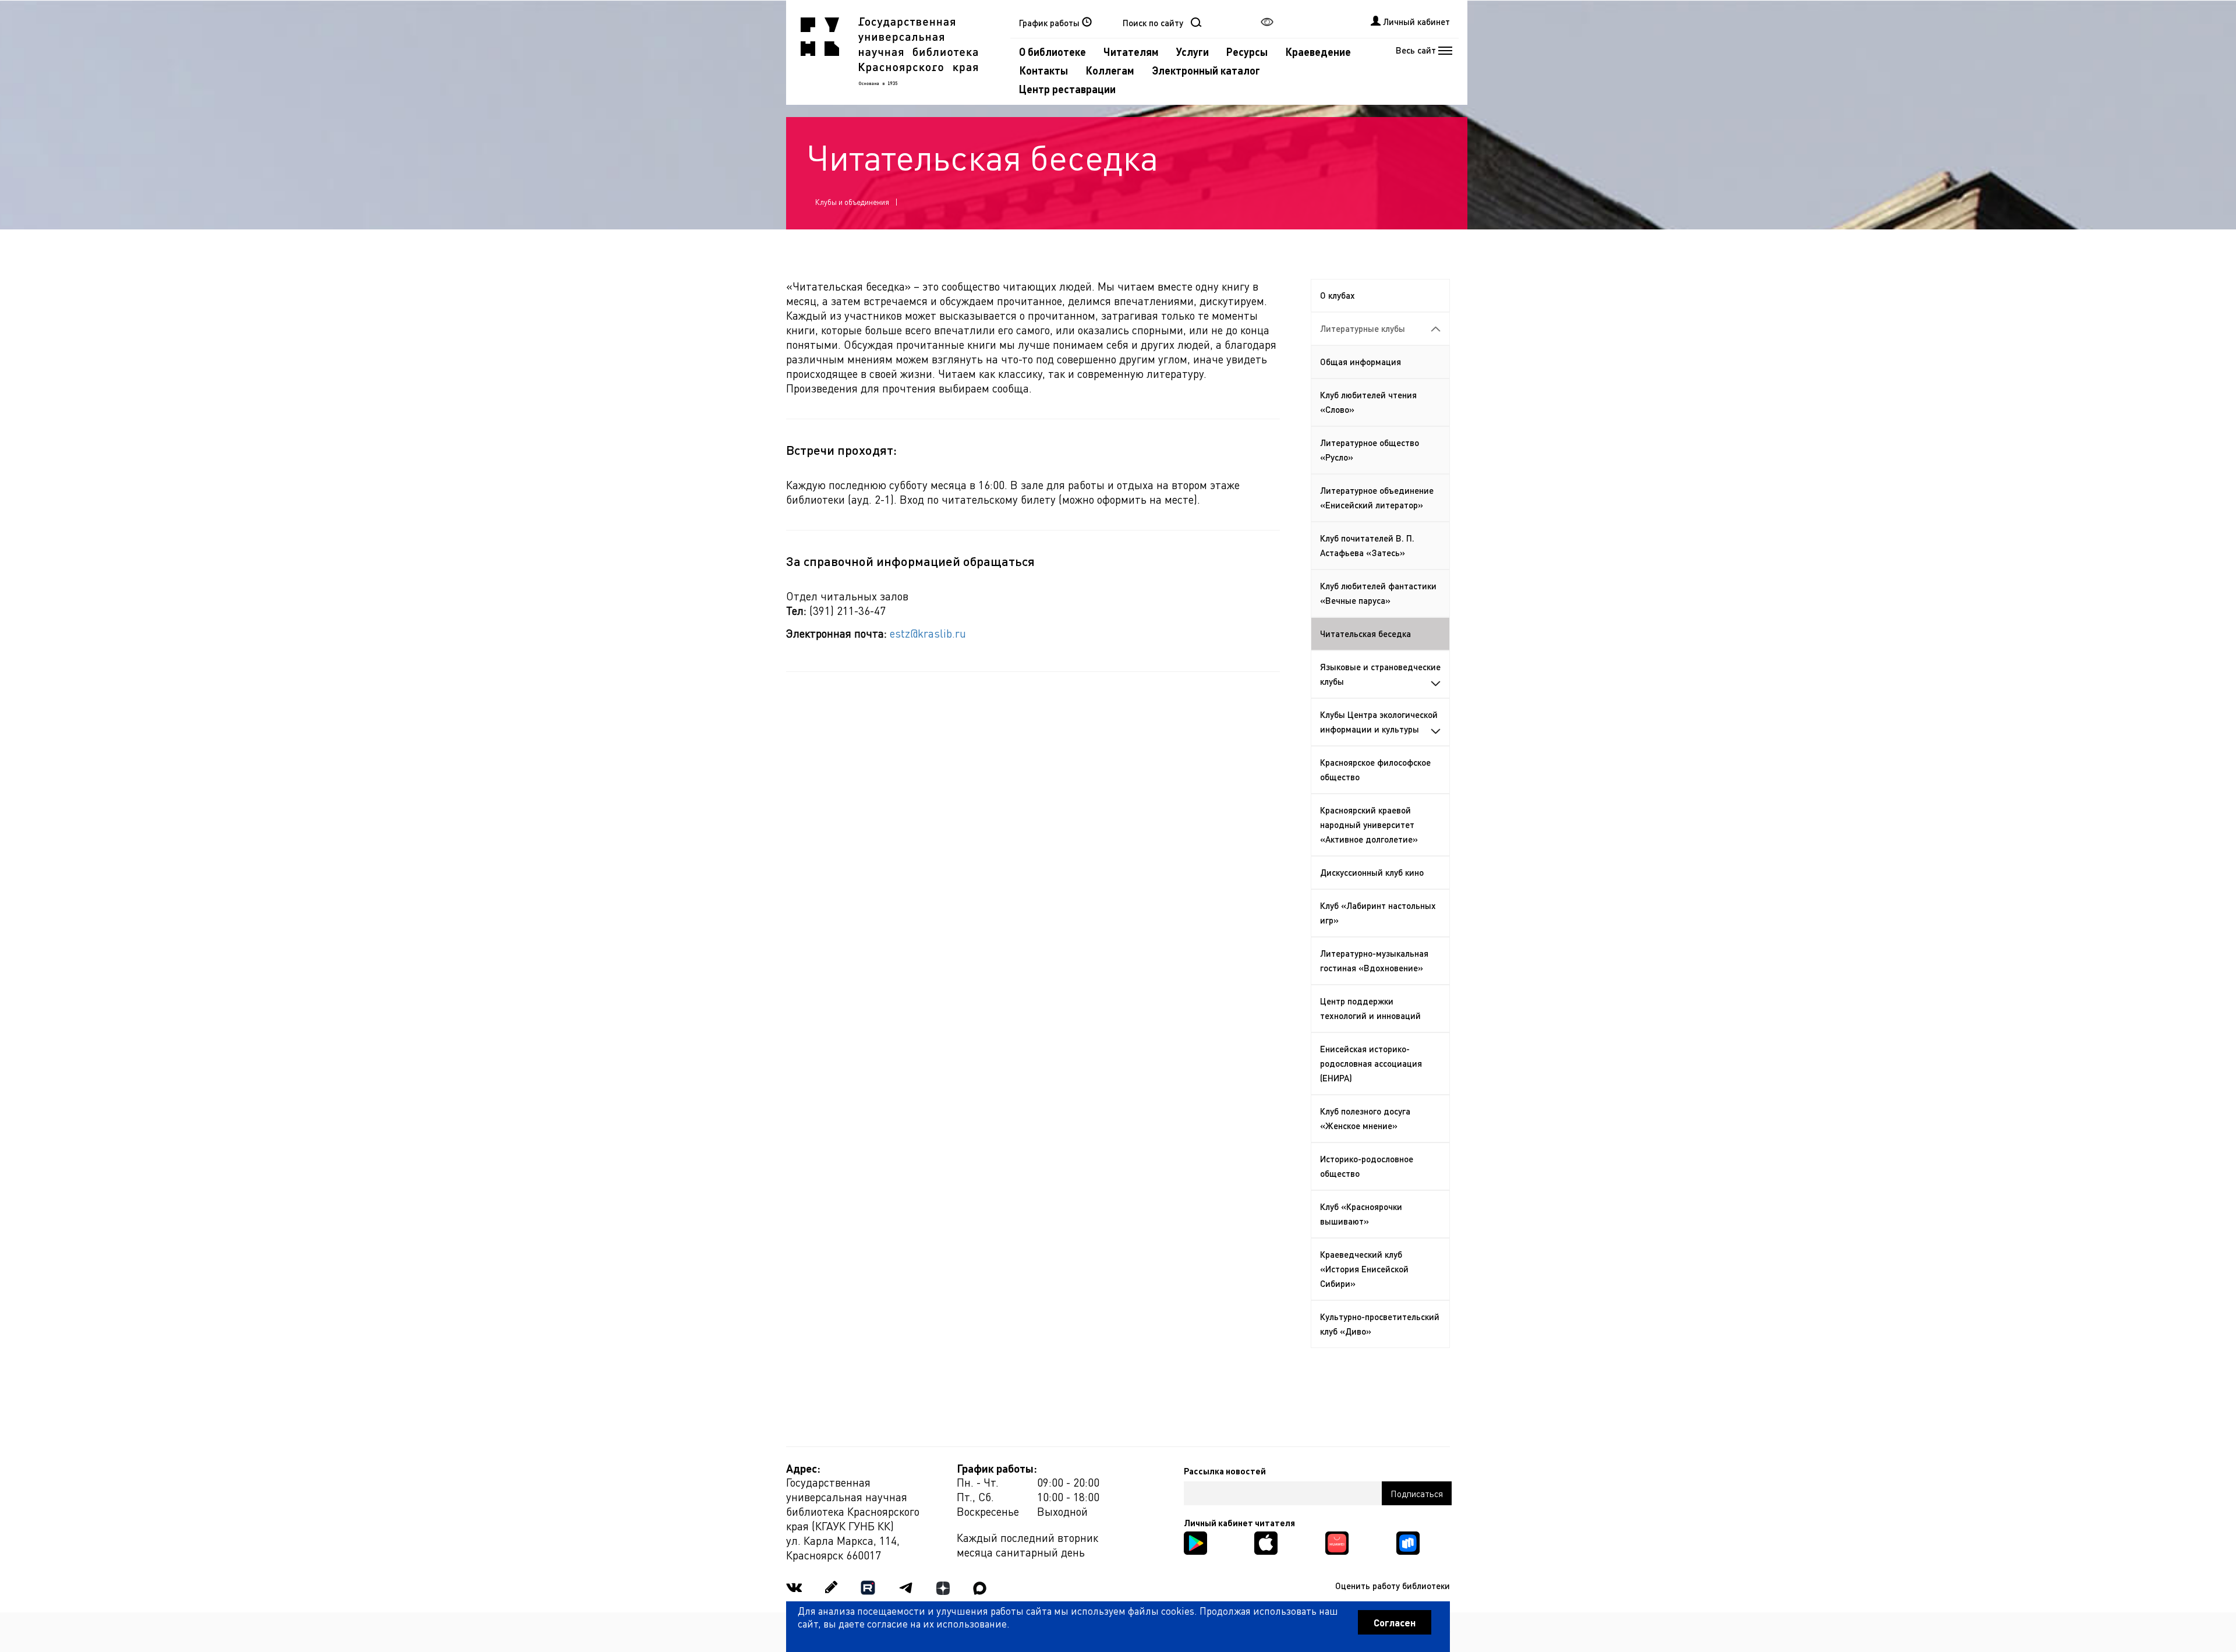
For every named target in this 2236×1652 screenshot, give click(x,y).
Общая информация (1361, 362)
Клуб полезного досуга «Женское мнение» (1365, 1118)
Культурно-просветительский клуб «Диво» (1380, 1324)
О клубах (1338, 295)
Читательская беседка (1365, 634)
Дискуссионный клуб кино (1372, 872)
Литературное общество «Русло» (1370, 450)
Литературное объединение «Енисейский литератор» (1377, 498)
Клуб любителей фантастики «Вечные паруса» (1378, 593)
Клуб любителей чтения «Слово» (1368, 402)
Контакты (1043, 70)
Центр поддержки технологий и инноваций (1370, 1008)
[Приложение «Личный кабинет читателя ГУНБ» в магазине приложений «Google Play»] (1195, 1542)
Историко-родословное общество (1367, 1166)
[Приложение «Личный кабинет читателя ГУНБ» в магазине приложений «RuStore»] (1408, 1542)
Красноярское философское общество (1375, 770)
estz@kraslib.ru (928, 633)
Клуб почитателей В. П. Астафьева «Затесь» (1367, 545)
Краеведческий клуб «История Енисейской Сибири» (1364, 1269)
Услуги (1193, 52)
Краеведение (1318, 52)
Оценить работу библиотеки (1393, 1586)
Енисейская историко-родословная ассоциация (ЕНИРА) (1371, 1063)
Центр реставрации (1067, 89)
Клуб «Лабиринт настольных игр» (1378, 913)
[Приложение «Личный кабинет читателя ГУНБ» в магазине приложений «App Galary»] (1337, 1542)
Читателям (1131, 52)
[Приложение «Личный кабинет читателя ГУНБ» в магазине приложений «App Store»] (1266, 1542)
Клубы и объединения (852, 202)
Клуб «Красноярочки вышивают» (1361, 1214)
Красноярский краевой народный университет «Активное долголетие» (1369, 825)
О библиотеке (1052, 52)
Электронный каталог (1206, 70)
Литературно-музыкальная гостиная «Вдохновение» (1374, 961)
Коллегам (1110, 70)
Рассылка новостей (1225, 1471)
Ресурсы (1247, 52)
